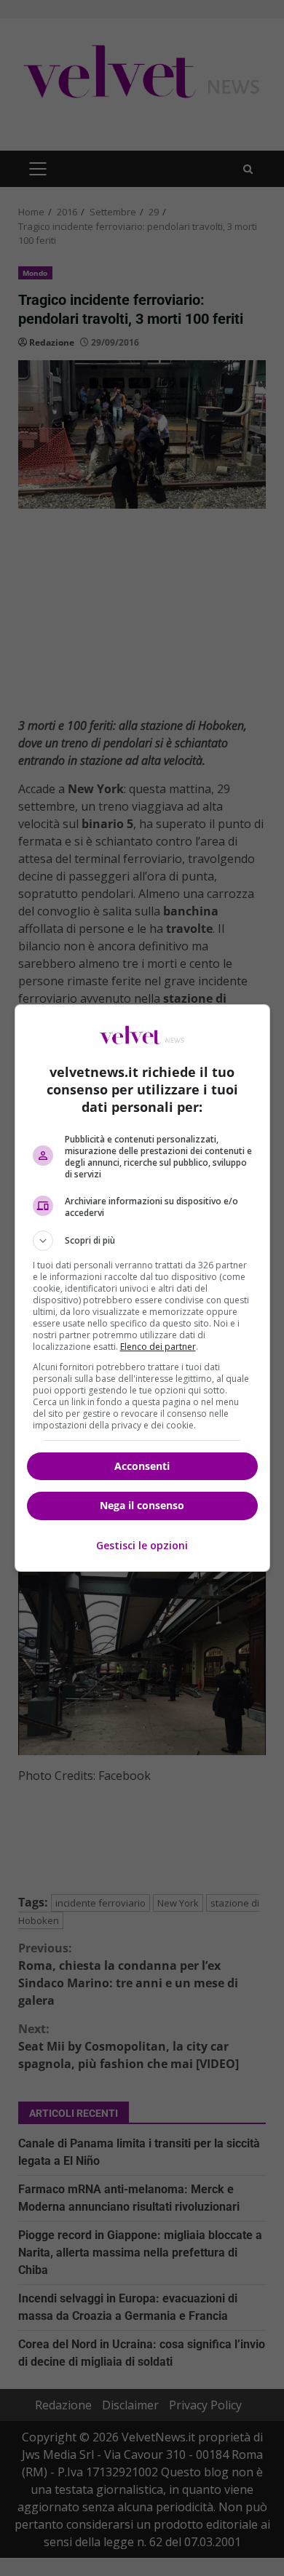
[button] (142, 1241)
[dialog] (142, 1288)
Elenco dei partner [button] (158, 1347)
